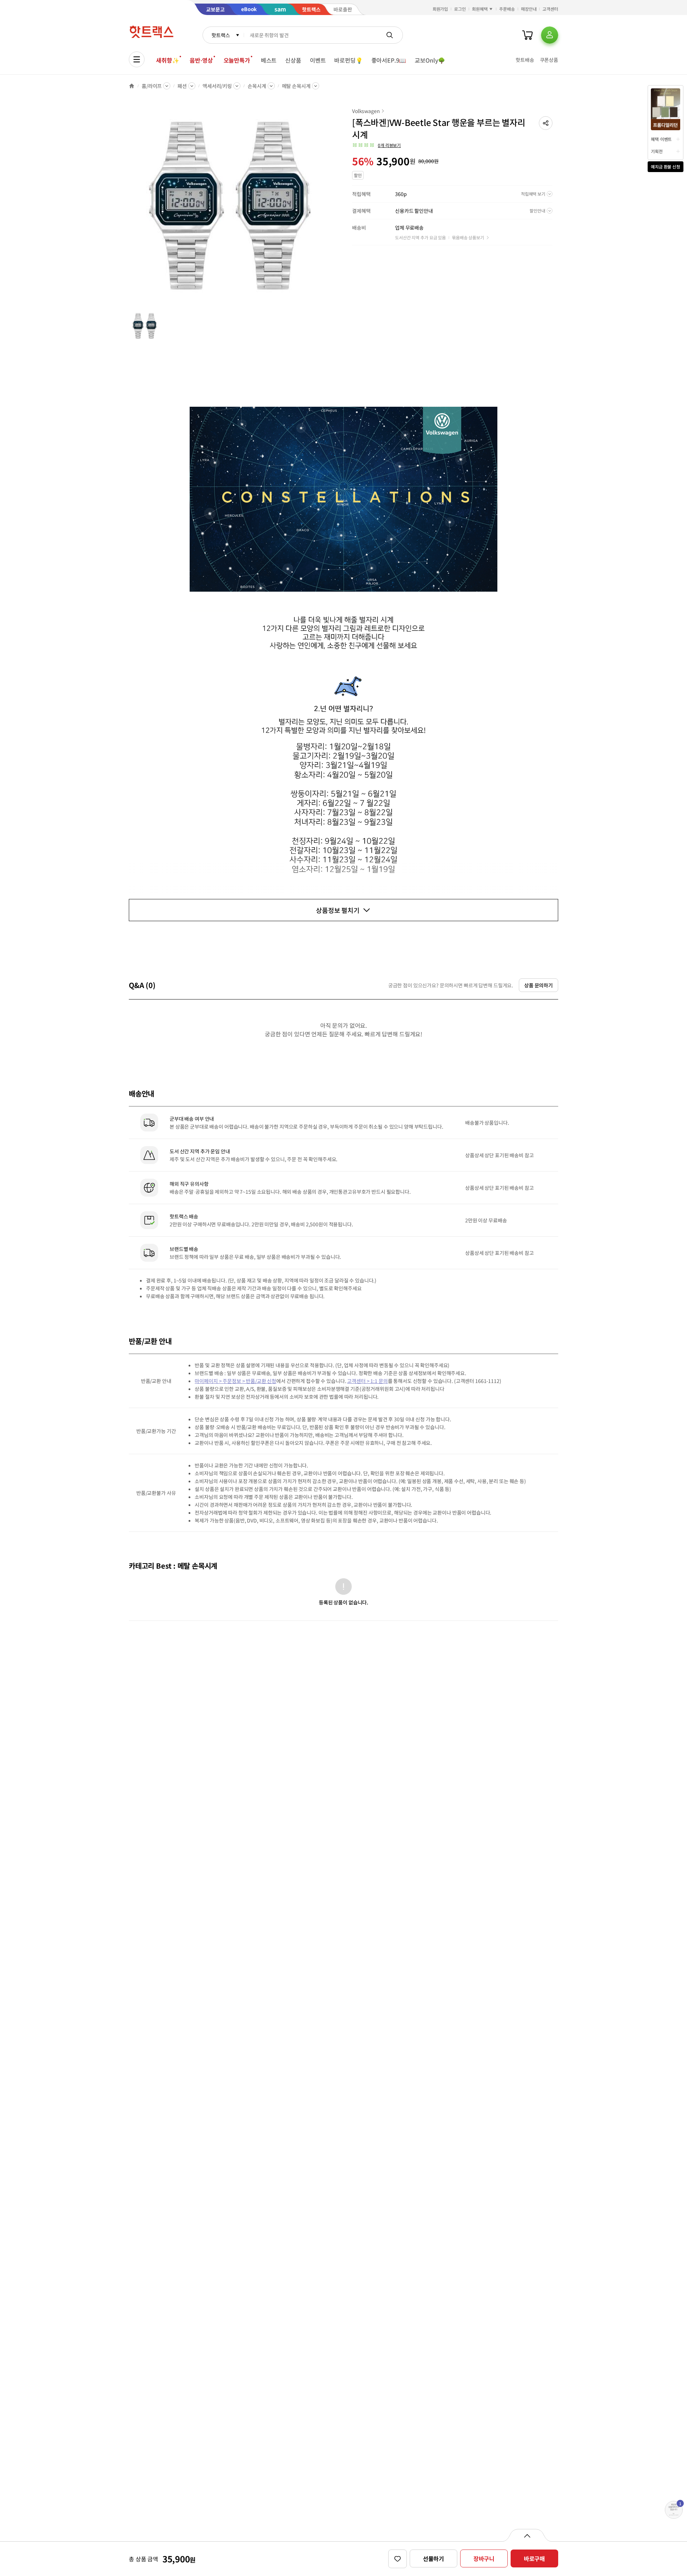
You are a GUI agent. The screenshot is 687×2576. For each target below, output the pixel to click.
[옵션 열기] (527, 2535)
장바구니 (484, 2558)
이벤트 (318, 60)
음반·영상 (201, 60)
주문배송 (507, 9)
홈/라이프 (152, 86)
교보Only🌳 (430, 60)
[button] (546, 123)
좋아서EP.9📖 (389, 60)
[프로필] (550, 35)
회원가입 (440, 9)
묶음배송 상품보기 (468, 237)
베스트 (269, 60)
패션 (182, 86)
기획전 (657, 151)
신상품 (293, 60)
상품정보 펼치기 (338, 910)
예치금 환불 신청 (666, 167)
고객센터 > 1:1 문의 (367, 1381)
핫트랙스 (221, 35)
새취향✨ (167, 60)
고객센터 (550, 9)
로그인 (460, 9)
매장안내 (529, 9)
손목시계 (257, 86)
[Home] (132, 86)
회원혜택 (480, 9)
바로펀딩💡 (348, 60)
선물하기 (433, 2558)
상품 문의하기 (539, 985)
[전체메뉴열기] (137, 59)
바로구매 (534, 2558)
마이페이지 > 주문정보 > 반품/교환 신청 (235, 1381)
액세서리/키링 (217, 86)
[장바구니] (527, 35)
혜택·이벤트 (661, 139)
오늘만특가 (237, 60)
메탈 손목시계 (296, 86)
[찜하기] (398, 2559)
